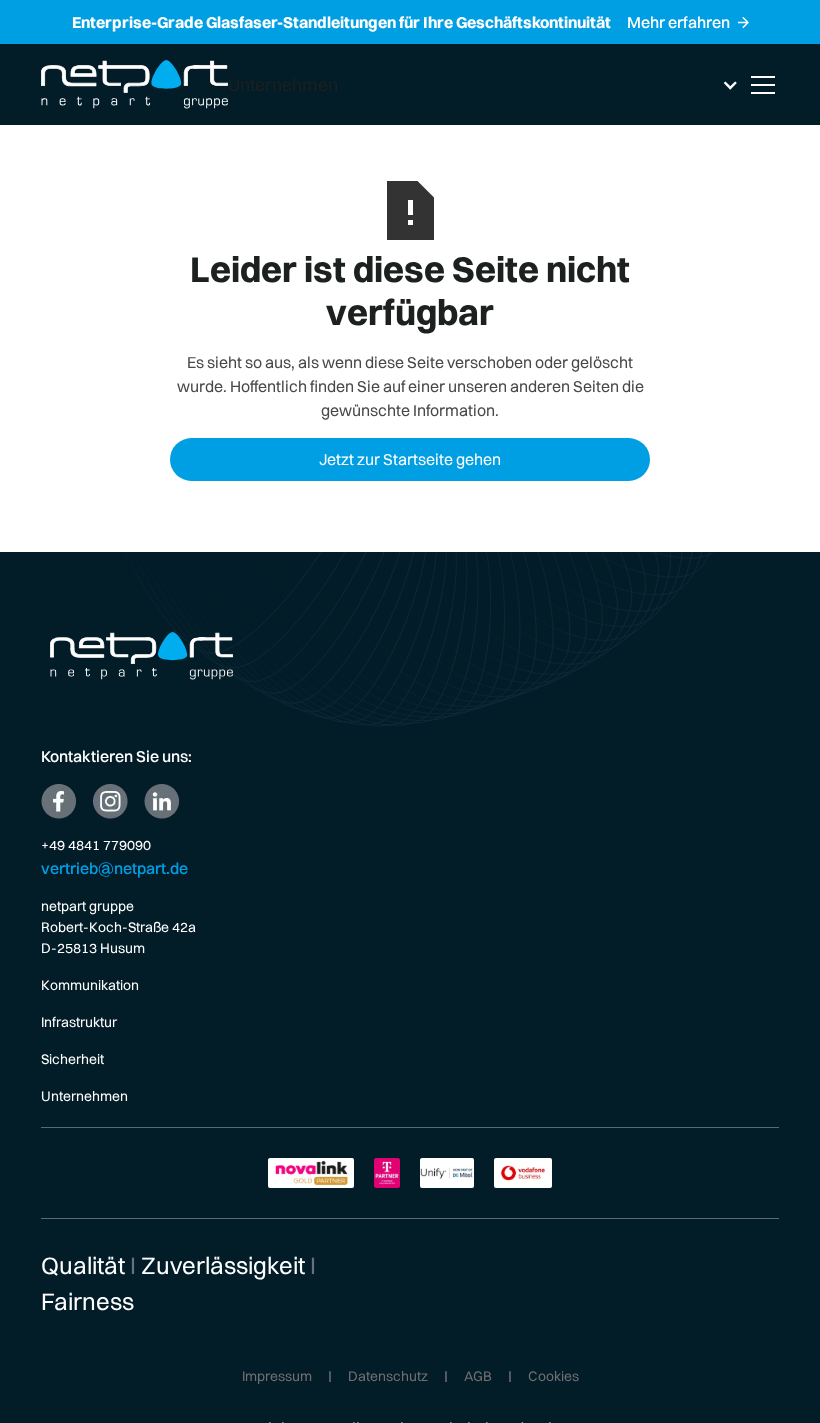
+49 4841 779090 (96, 845)
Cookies (553, 1376)
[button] (483, 84)
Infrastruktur (79, 1022)
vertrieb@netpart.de (114, 868)
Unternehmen (84, 1096)
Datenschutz (388, 1376)
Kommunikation (90, 985)
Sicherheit (72, 1059)
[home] (134, 84)
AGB (478, 1376)
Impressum (277, 1376)
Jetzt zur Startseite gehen (410, 459)
